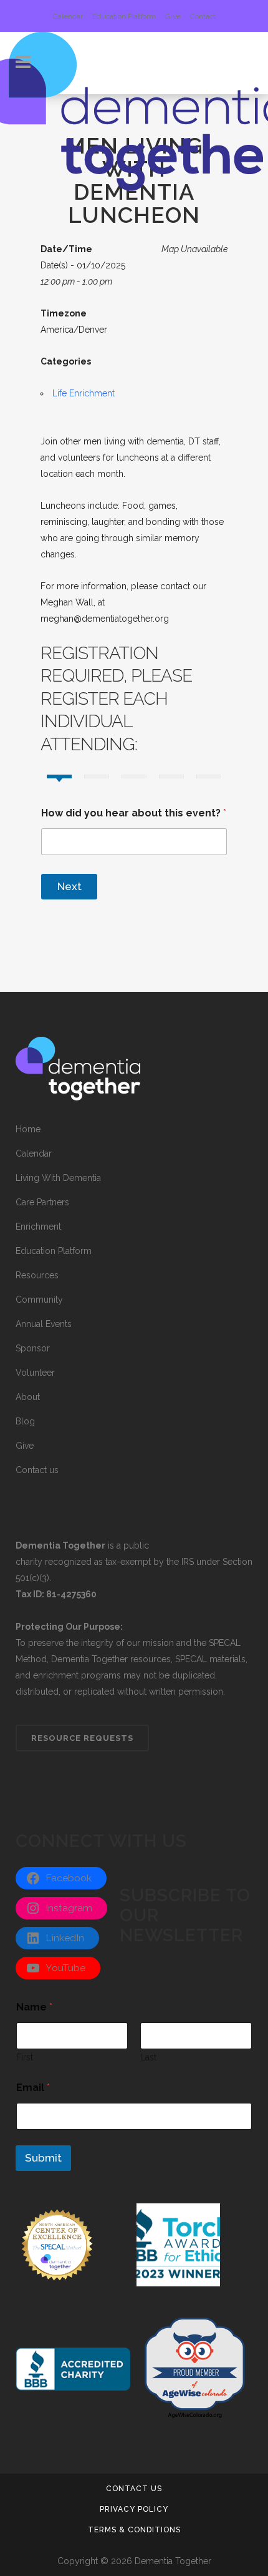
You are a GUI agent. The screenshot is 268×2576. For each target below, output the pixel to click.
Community (39, 1300)
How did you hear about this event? (134, 813)
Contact (203, 16)
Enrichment (38, 1227)
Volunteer (35, 1373)
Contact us (37, 1470)
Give (173, 16)
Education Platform (124, 16)
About (28, 1397)
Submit (43, 2158)
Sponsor (33, 1348)
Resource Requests (82, 1738)
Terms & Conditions (134, 2530)
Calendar (68, 16)
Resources (37, 1275)
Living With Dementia (58, 1178)
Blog (25, 1421)
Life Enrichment (84, 393)
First (25, 2057)
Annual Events (44, 1324)
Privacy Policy (134, 2509)
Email (33, 2088)
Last (148, 2057)
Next (69, 886)
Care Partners (42, 1202)
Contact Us (134, 2489)
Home (28, 1129)
